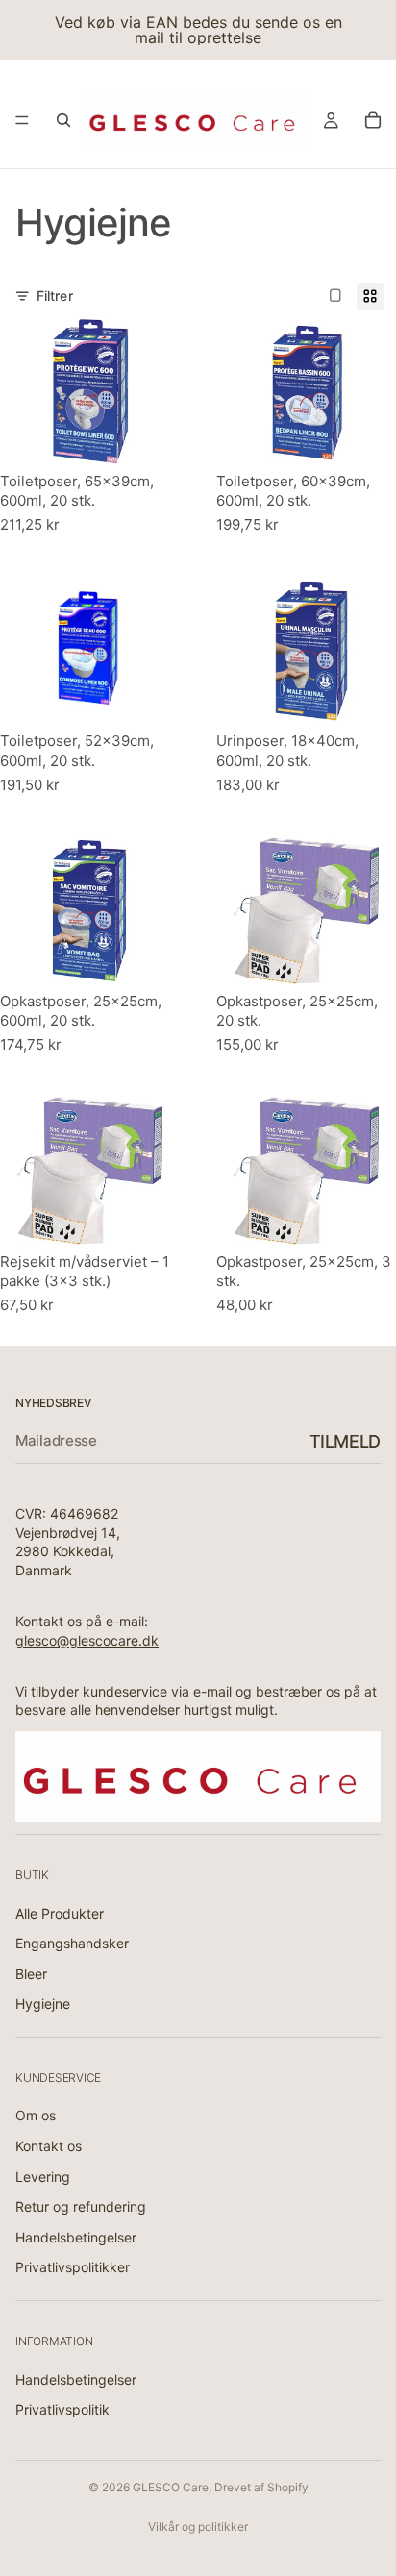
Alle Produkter (60, 1913)
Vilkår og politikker (198, 2526)
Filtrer (55, 296)
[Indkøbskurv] (373, 120)
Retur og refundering (81, 2207)
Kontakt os (49, 2146)
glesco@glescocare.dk (87, 1640)
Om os (36, 2116)
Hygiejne (43, 2005)
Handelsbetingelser (76, 2237)
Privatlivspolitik (62, 2410)
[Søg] (63, 120)
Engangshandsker (72, 1944)
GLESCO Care (171, 2487)
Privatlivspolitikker (73, 2268)
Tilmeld (345, 1441)
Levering (43, 2177)
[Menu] (22, 120)
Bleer (31, 1974)
